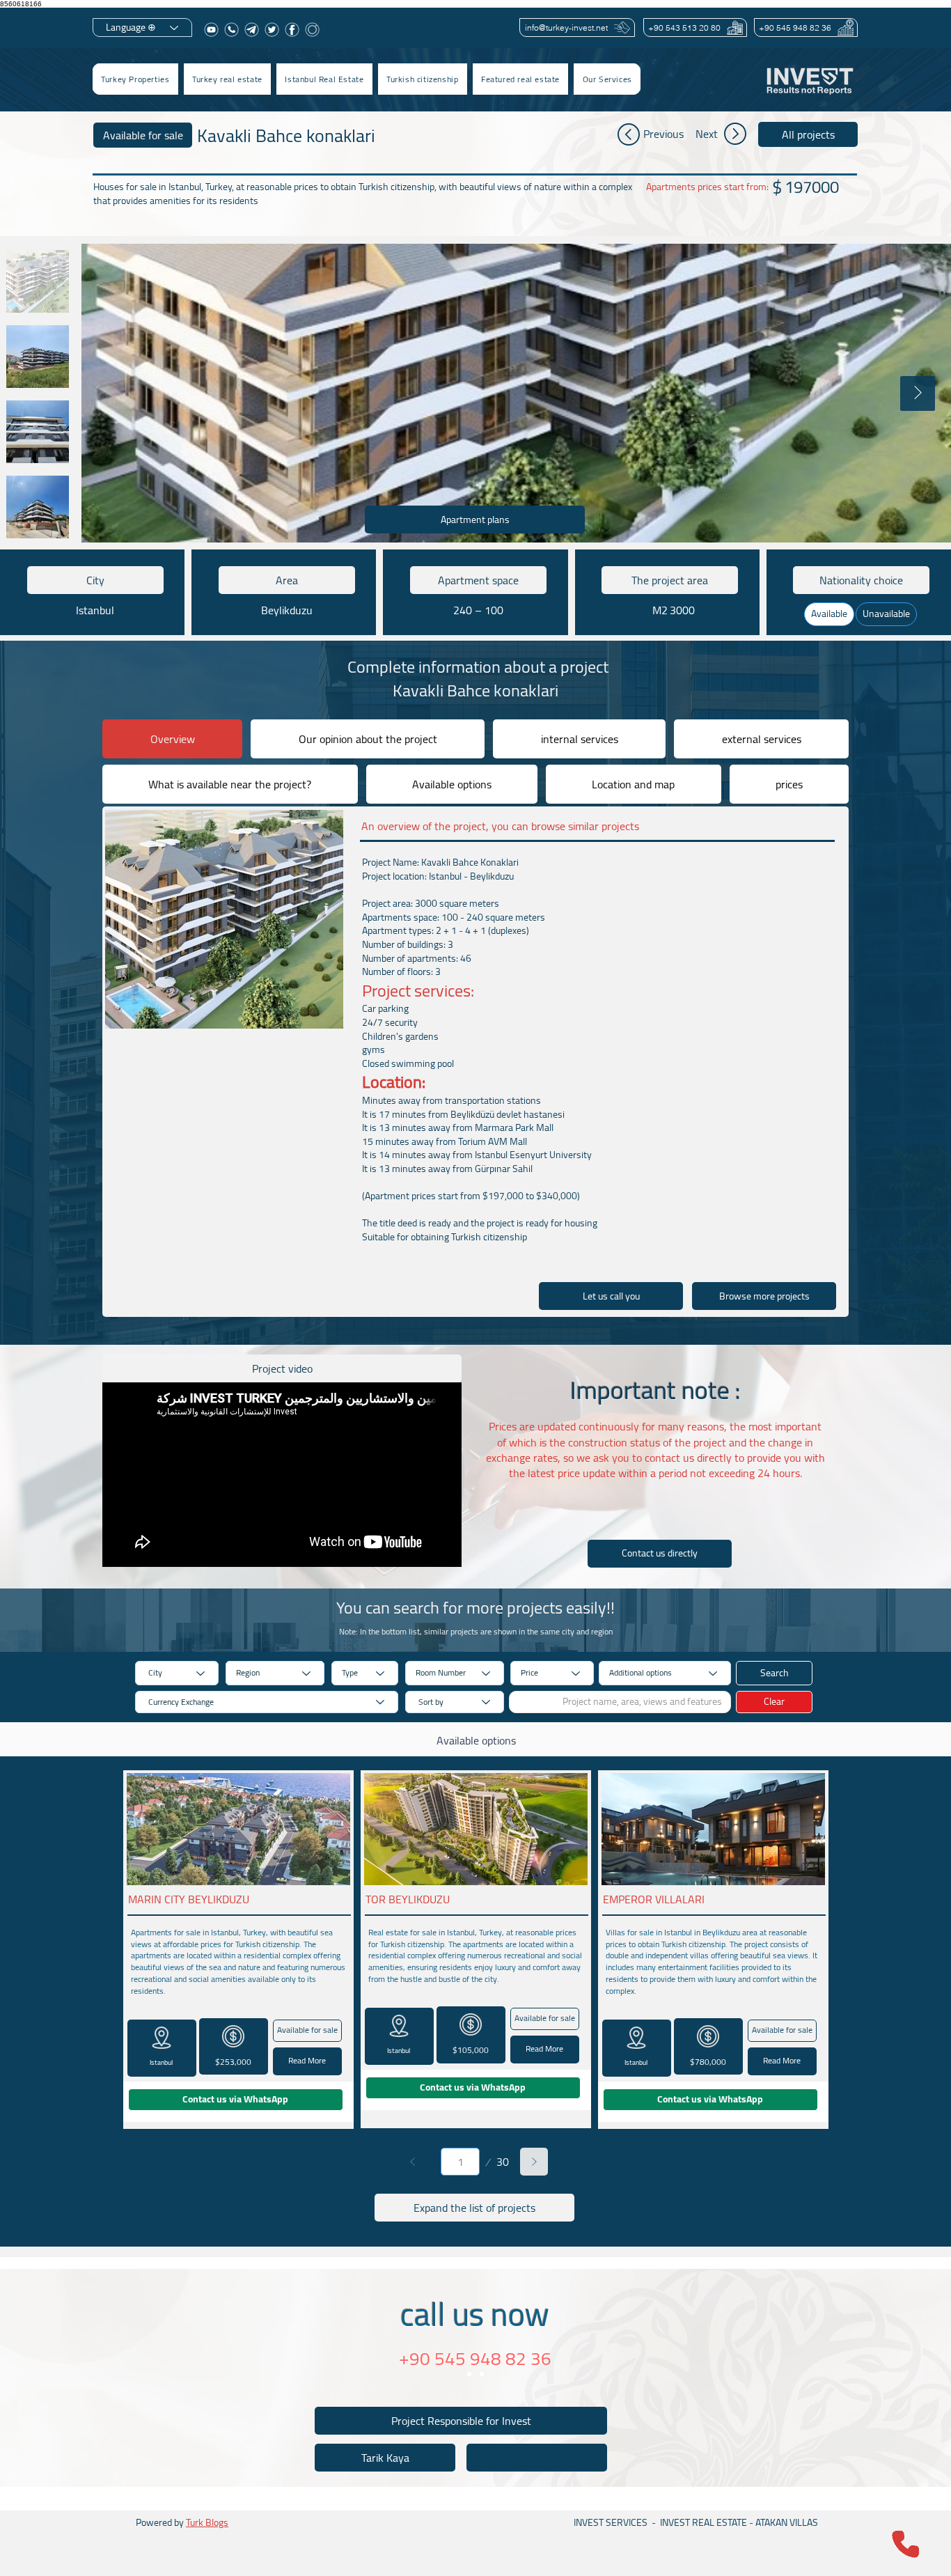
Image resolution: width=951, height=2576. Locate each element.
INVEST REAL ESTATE (704, 2522)
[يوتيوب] (211, 30)
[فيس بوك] (292, 30)
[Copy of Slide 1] (482, 2374)
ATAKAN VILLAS (787, 2522)
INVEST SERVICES (611, 2522)
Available (829, 614)
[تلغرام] (252, 30)
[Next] (534, 2162)
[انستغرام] (312, 30)
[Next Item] (918, 393)
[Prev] (413, 2162)
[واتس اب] (231, 30)
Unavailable (886, 614)
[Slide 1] (469, 2374)
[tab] (172, 739)
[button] (227, 79)
